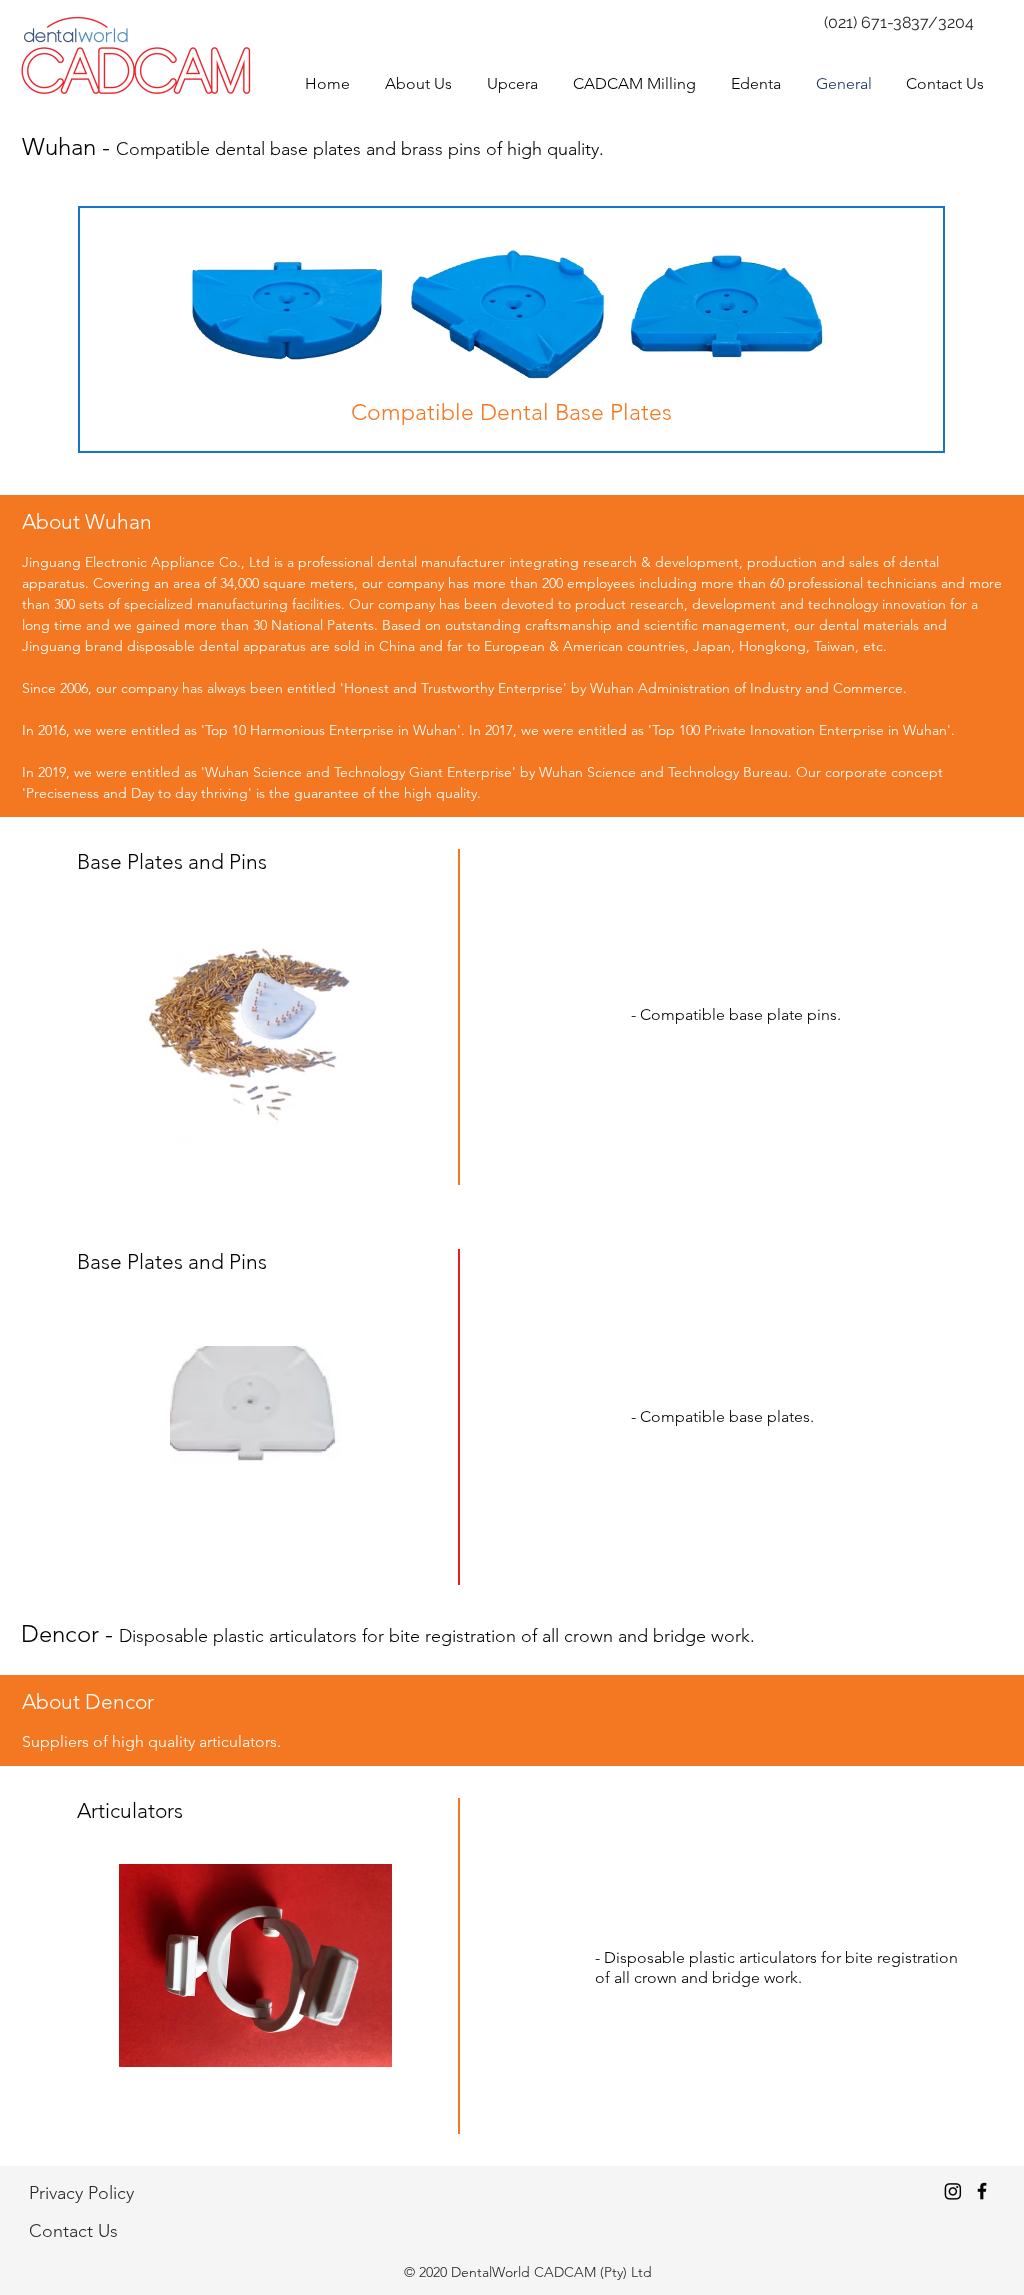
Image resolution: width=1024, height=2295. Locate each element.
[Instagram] (953, 2191)
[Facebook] (982, 2191)
